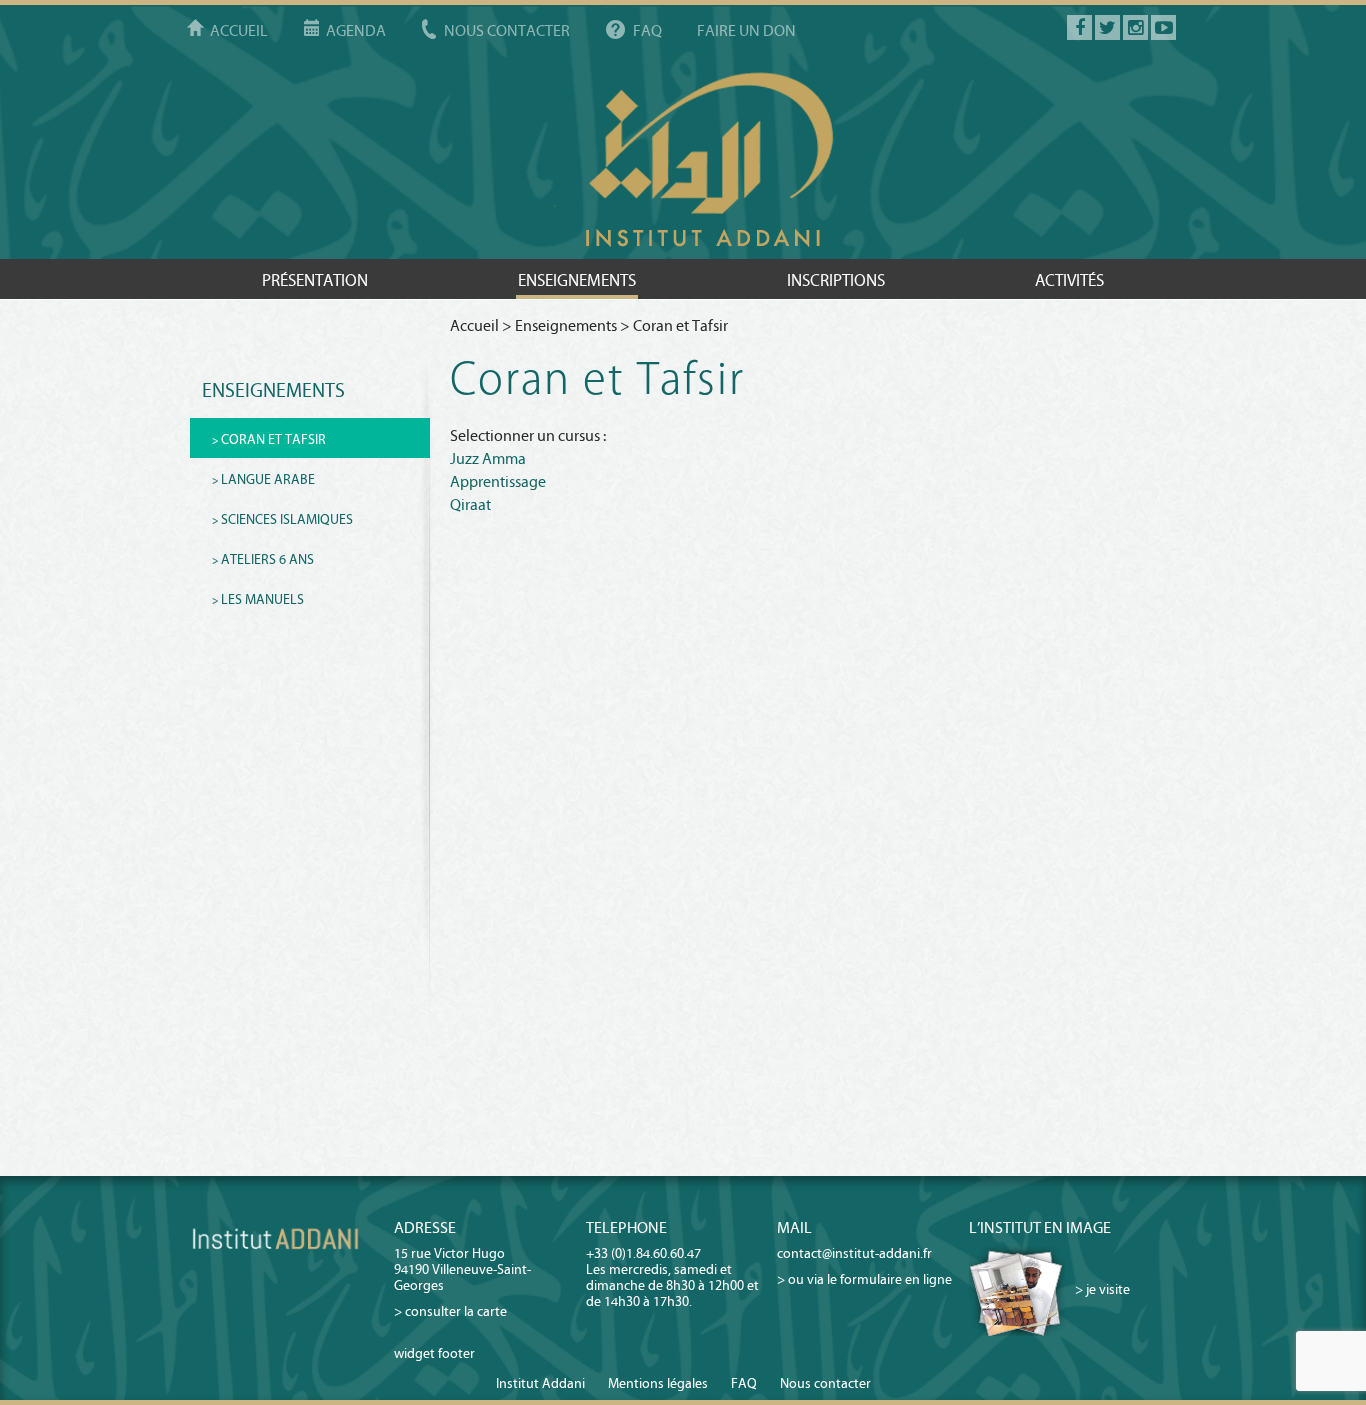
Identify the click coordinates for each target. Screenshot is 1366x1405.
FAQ (647, 30)
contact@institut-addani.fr (854, 1253)
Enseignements (577, 280)
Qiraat (470, 504)
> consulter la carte (450, 1311)
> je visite (1102, 1290)
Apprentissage (498, 481)
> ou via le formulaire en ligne (864, 1279)
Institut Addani (540, 1383)
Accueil (239, 30)
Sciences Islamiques (287, 519)
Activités (1069, 280)
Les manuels (262, 599)
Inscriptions (836, 280)
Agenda (356, 30)
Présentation (315, 280)
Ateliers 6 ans (267, 559)
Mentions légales (658, 1383)
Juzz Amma (488, 458)
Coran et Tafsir (273, 439)
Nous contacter (507, 30)
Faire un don (746, 30)
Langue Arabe (268, 479)
